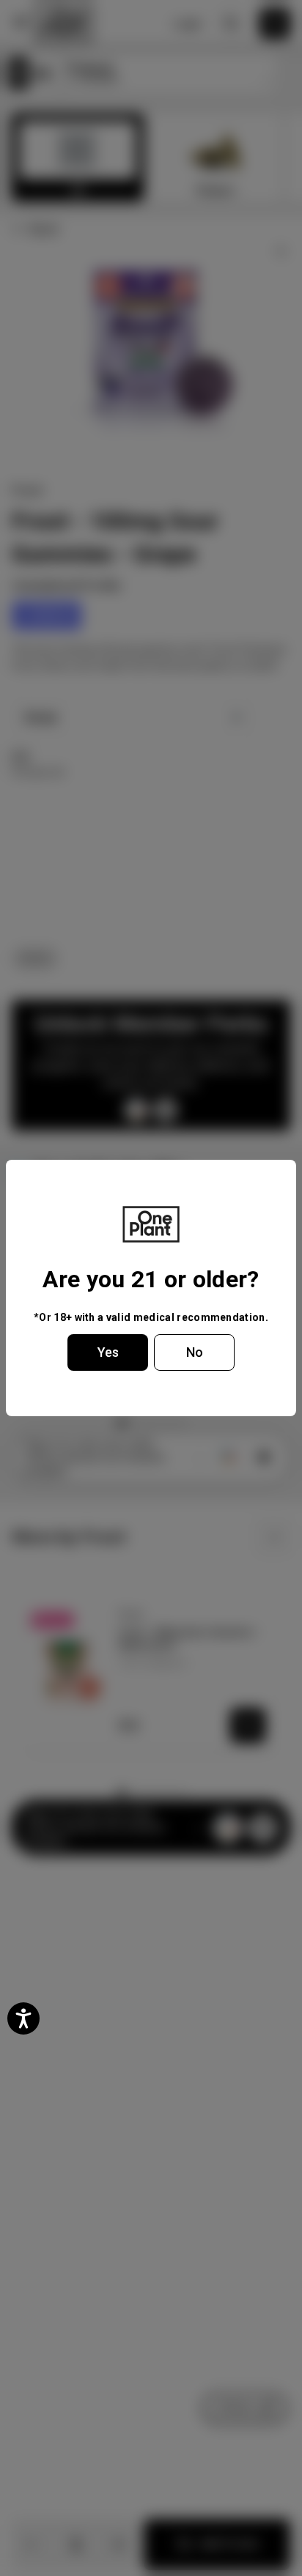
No (195, 1352)
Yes (108, 1352)
